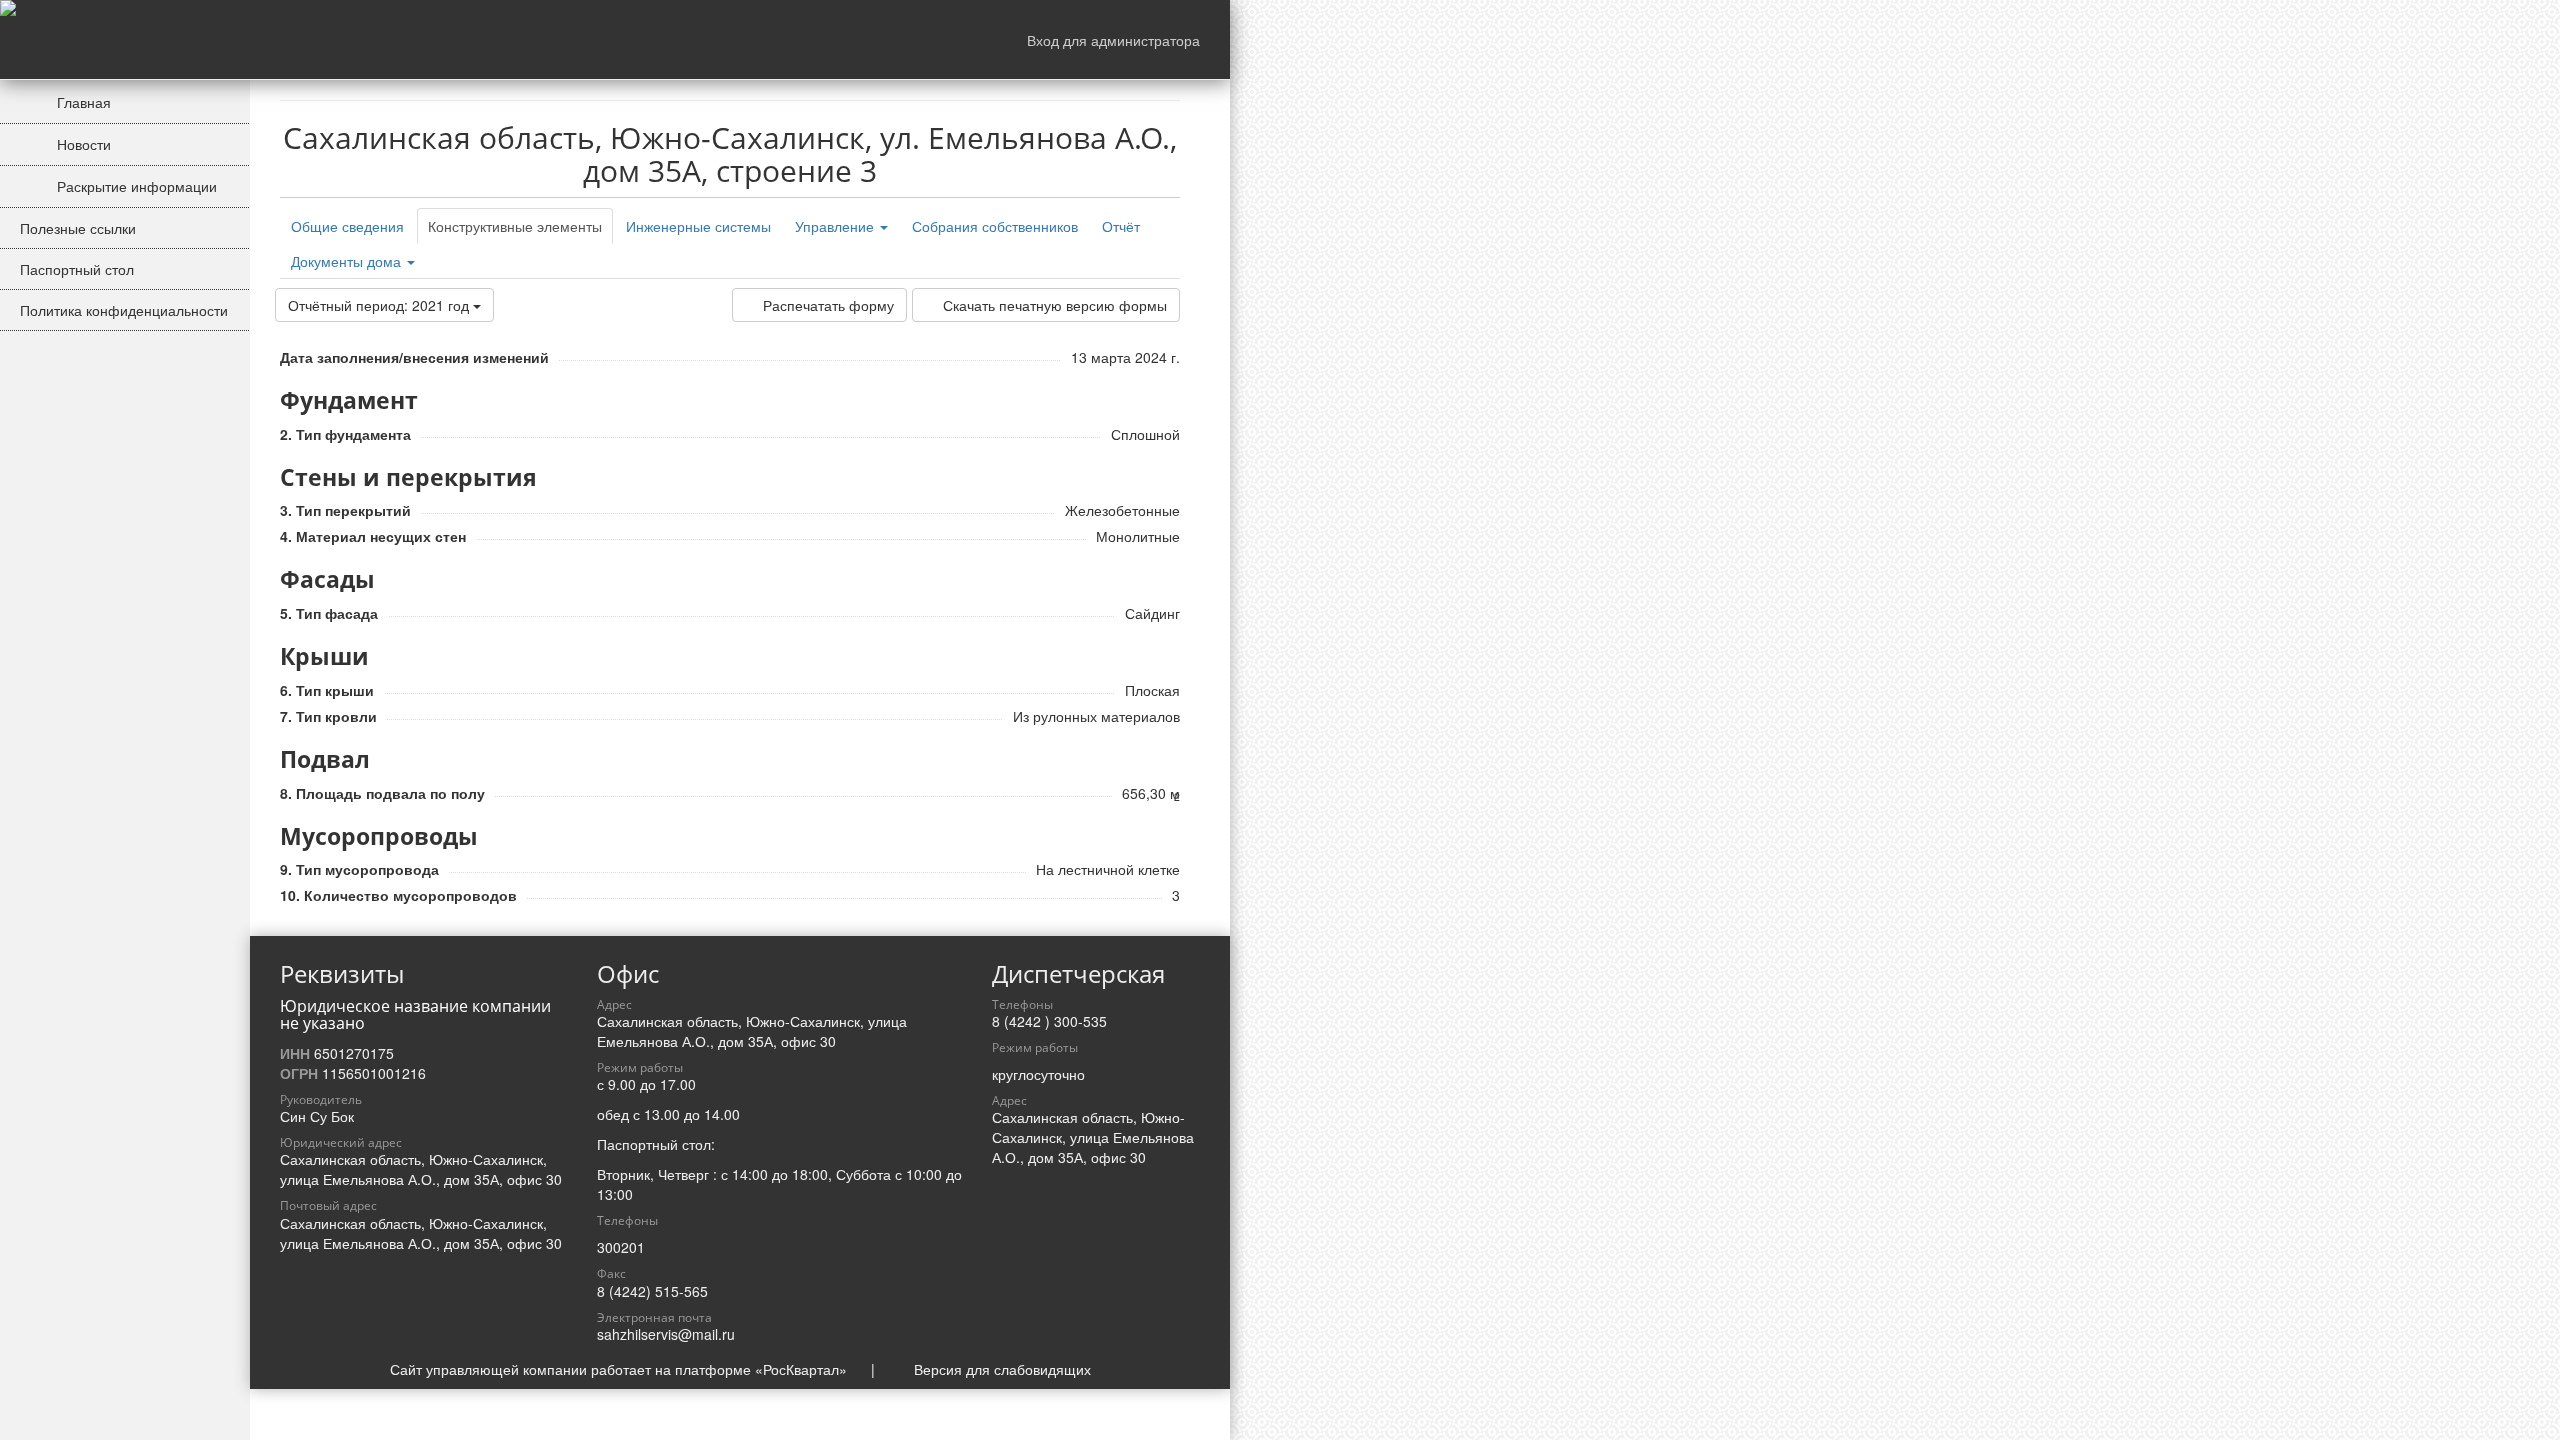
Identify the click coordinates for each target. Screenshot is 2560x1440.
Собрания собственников (995, 226)
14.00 (722, 1114)
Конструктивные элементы (515, 226)
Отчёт (1121, 226)
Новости (82, 144)
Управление (836, 226)
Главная (82, 102)
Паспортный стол (77, 269)
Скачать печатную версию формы (1055, 305)
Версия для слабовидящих (1002, 1369)
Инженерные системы (698, 226)
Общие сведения (347, 226)
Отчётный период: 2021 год (380, 305)
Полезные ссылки (78, 228)
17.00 (678, 1084)
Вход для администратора (1113, 40)
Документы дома (348, 261)
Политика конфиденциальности (124, 310)
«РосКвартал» (801, 1369)
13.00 (662, 1114)
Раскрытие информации (135, 186)
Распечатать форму (828, 305)
